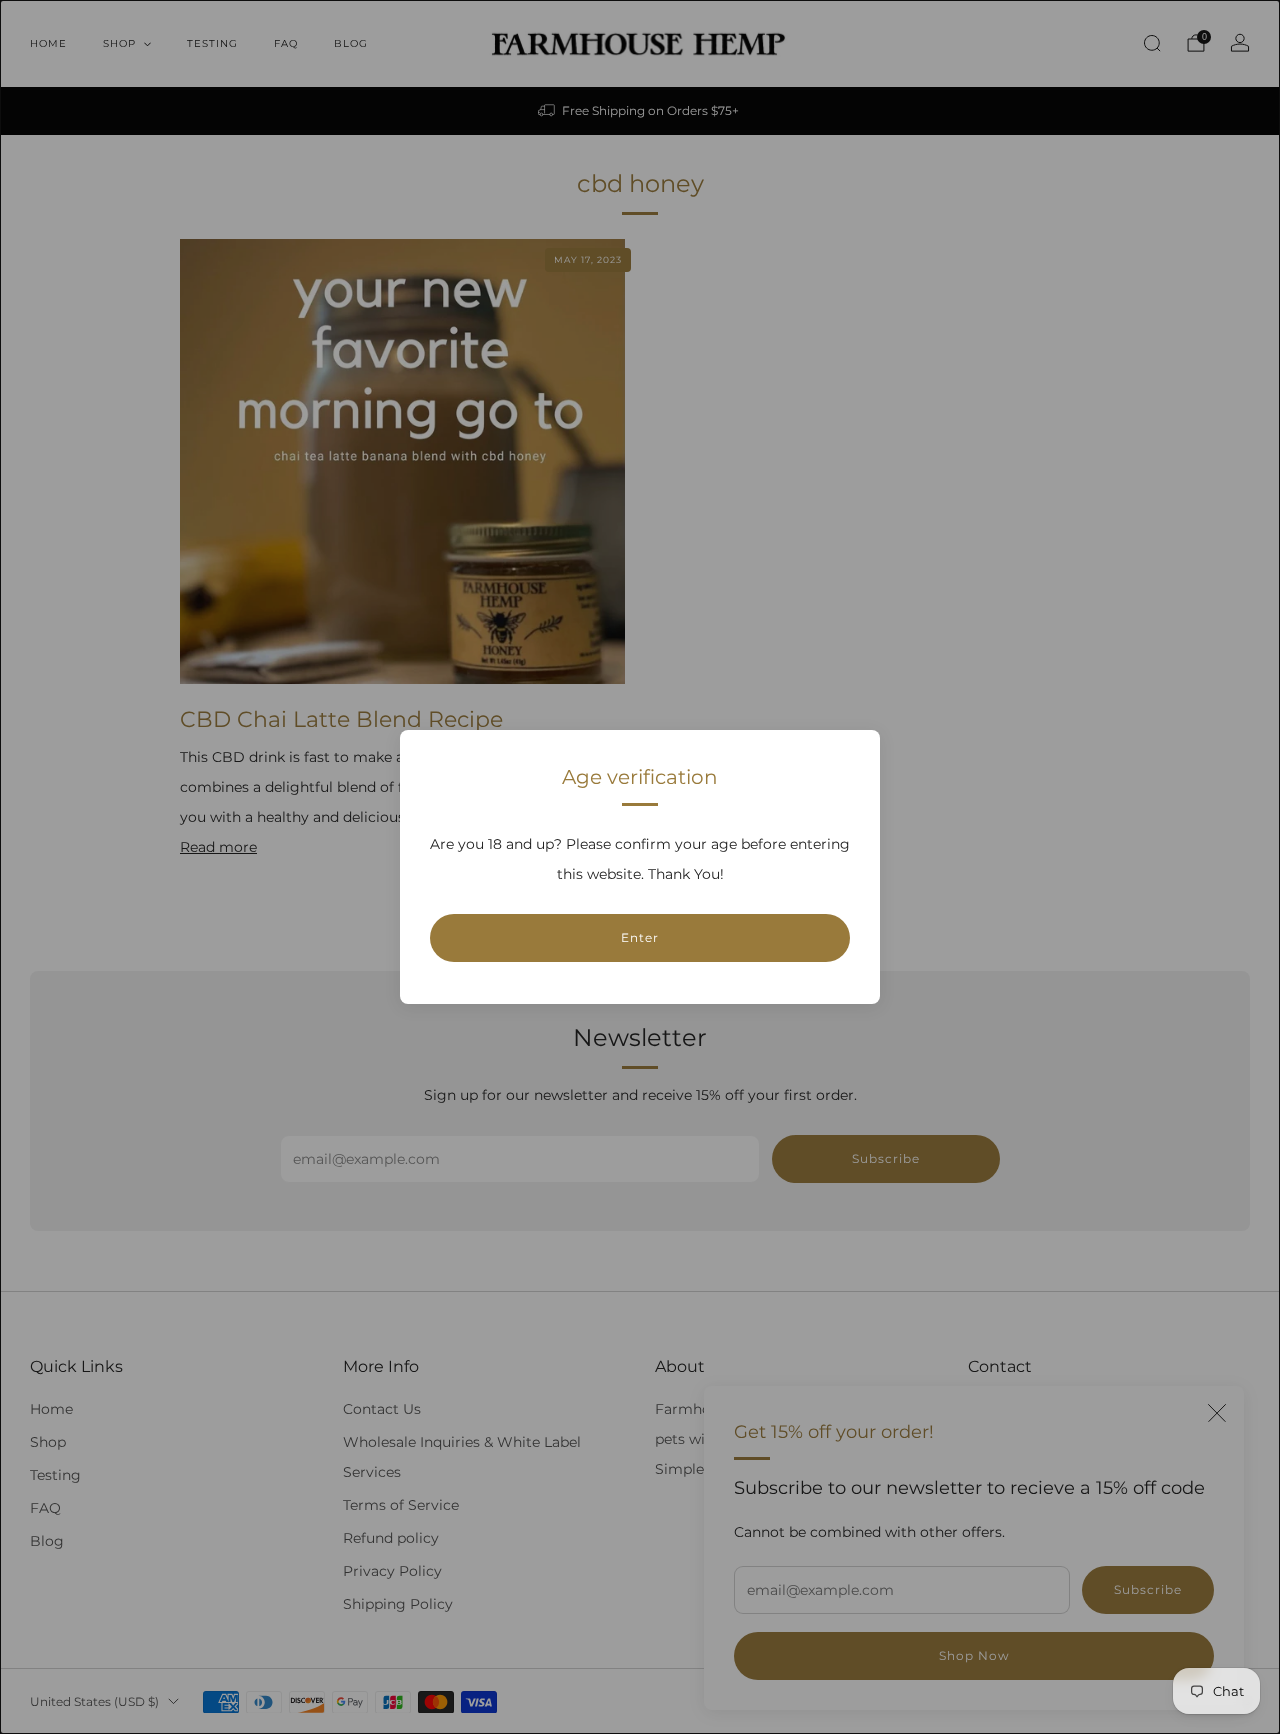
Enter (640, 937)
